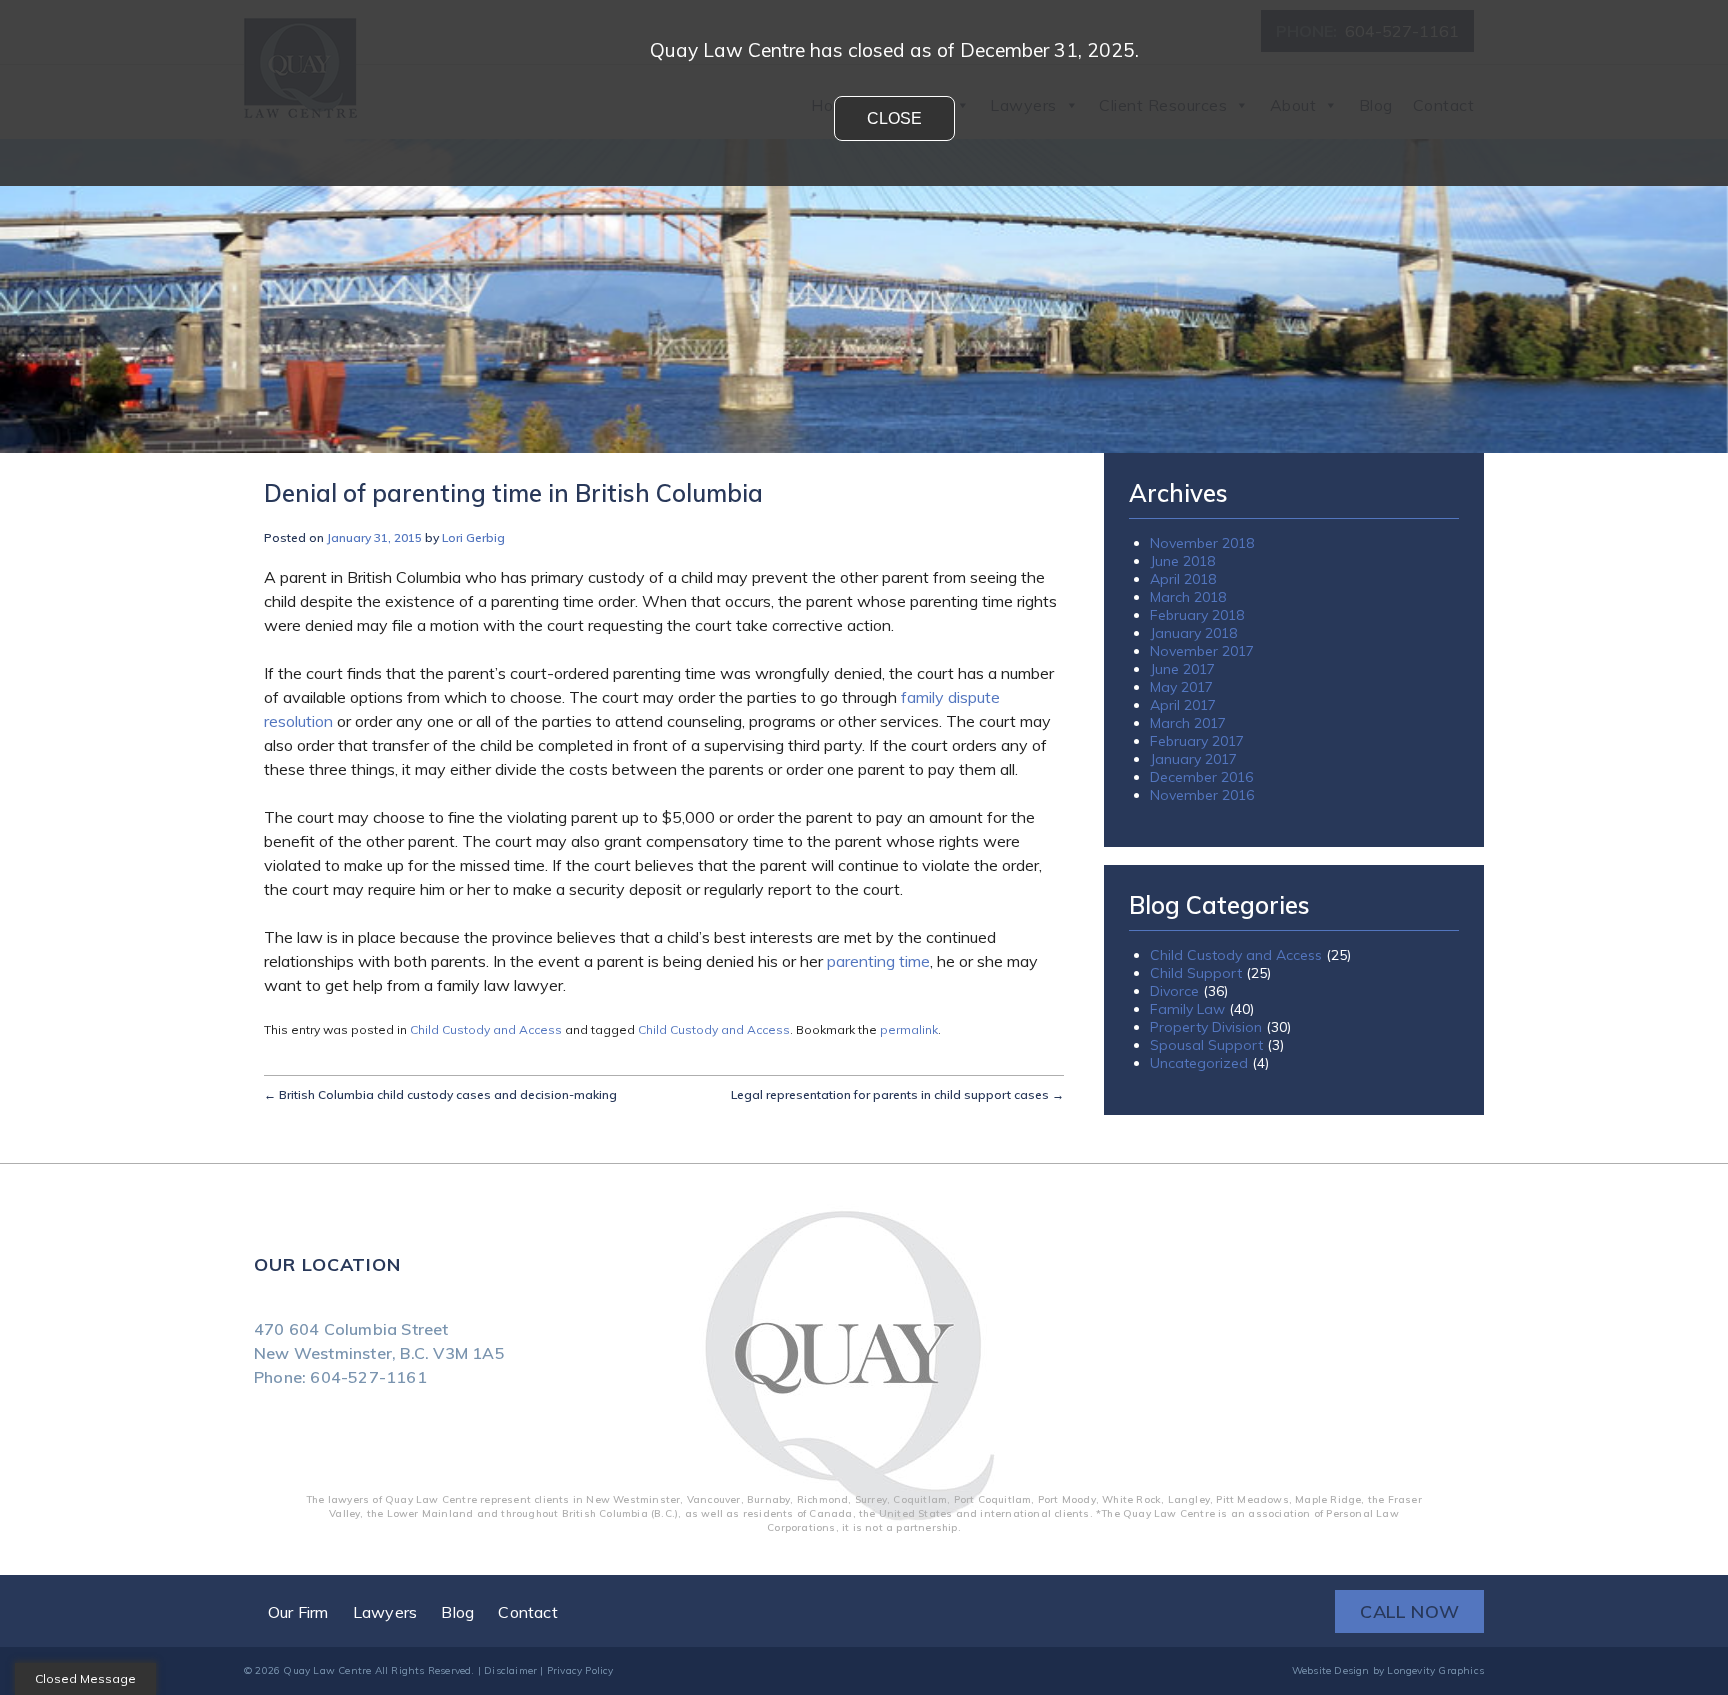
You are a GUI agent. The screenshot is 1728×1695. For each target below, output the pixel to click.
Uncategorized (1199, 1063)
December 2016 (1201, 777)
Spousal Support (1206, 1045)
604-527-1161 (368, 1377)
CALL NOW (1409, 1611)
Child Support (1196, 973)
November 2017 (1202, 651)
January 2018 (1193, 633)
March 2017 (1188, 723)
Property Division (1206, 1027)
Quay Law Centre (327, 1670)
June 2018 (1182, 561)
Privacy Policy (580, 1670)
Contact (527, 1612)
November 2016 (1202, 795)
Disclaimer (510, 1670)
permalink (909, 1029)
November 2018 (1202, 543)
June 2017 (1182, 669)
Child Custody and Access (486, 1029)
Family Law (1187, 1009)
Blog (457, 1612)
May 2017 (1181, 687)
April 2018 (1183, 579)
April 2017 (1183, 705)
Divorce (1174, 991)
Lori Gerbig (473, 537)
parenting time (878, 961)
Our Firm (298, 1612)
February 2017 (1197, 741)
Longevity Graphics (1435, 1670)
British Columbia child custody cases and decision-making (440, 1094)
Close (894, 118)
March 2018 (1188, 597)
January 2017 (1193, 759)
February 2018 (1197, 615)
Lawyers (385, 1612)
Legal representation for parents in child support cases (897, 1094)
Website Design (1331, 1670)
